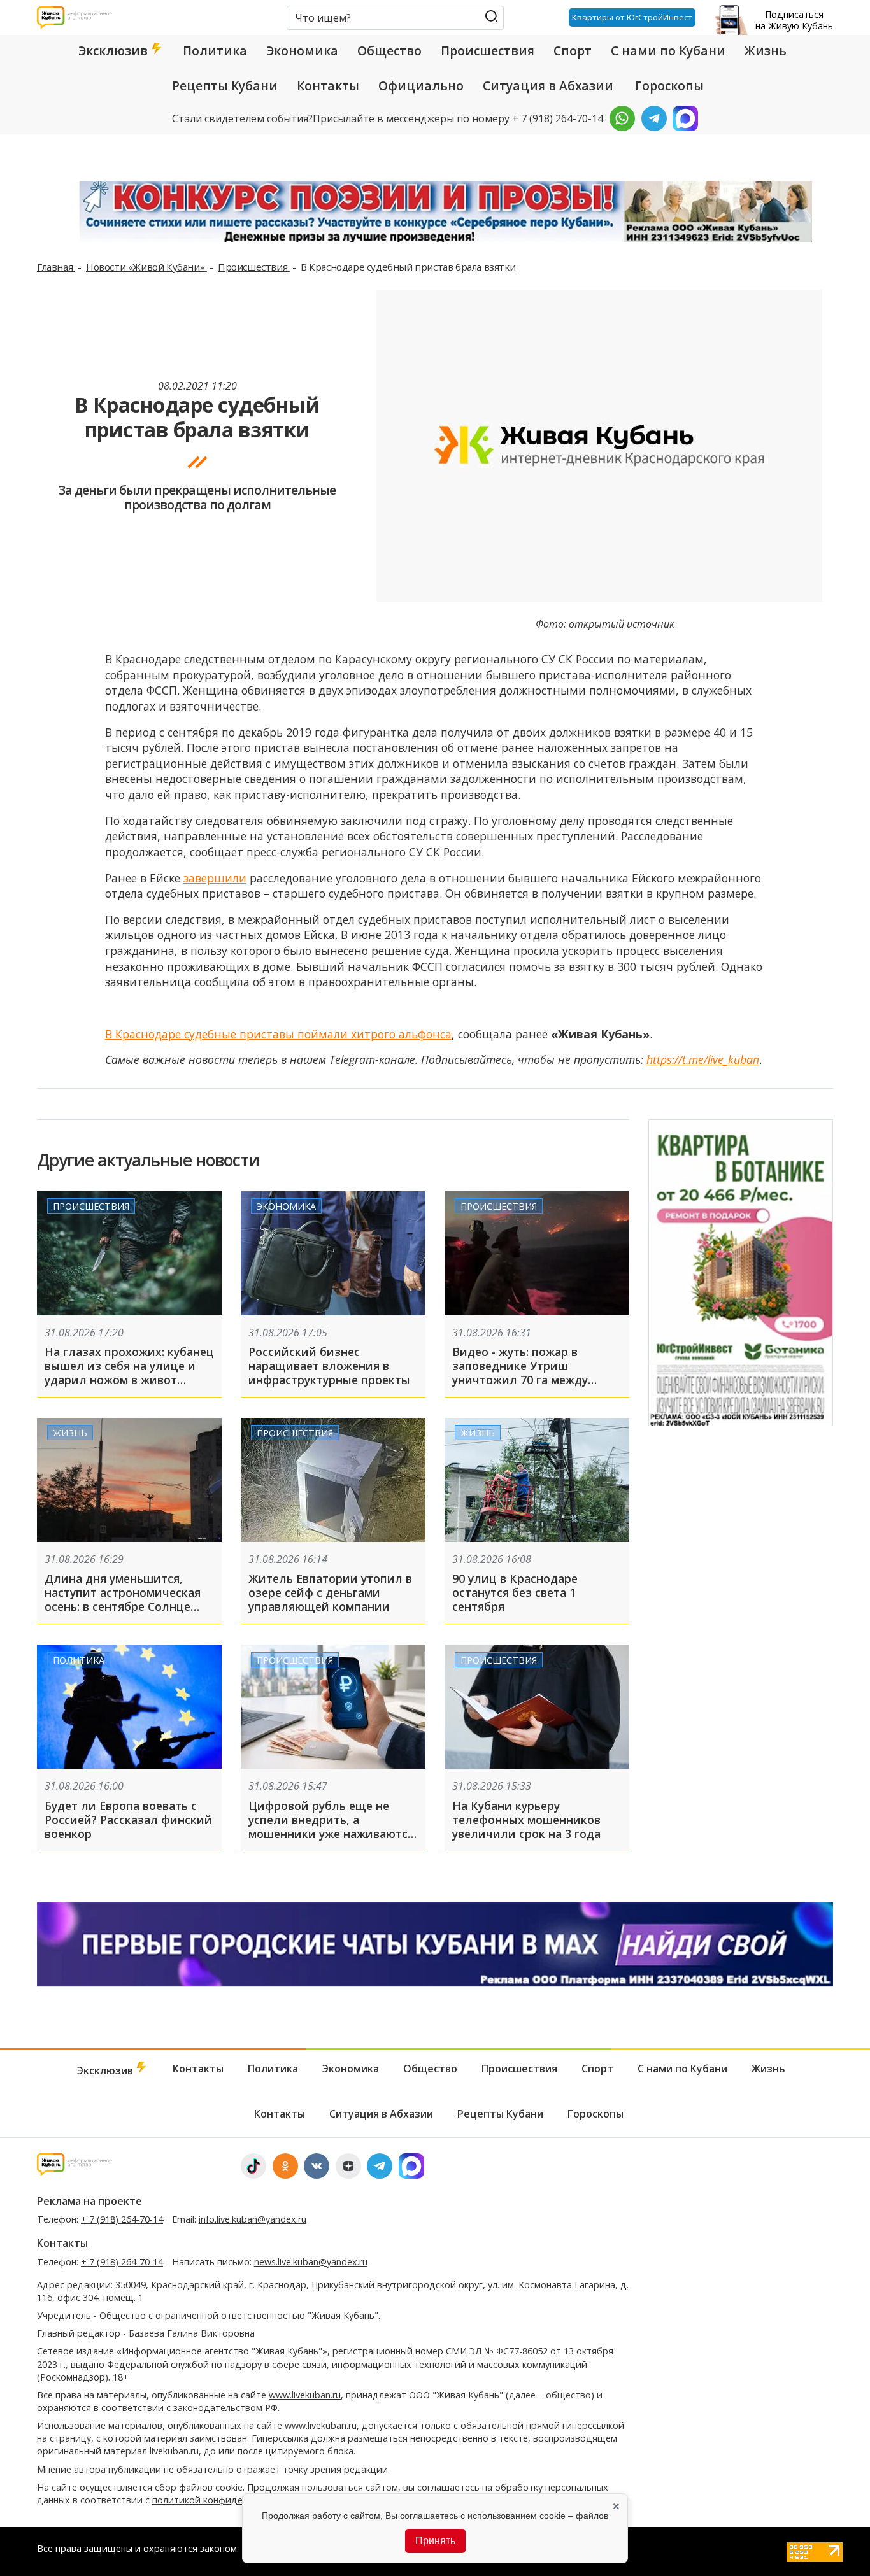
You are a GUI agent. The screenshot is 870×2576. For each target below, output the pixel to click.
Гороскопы (669, 86)
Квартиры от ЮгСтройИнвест (632, 17)
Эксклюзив (115, 51)
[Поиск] (491, 17)
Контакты (328, 86)
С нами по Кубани (668, 51)
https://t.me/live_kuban (703, 1059)
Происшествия (488, 51)
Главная (56, 267)
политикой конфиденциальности (226, 2500)
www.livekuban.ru (305, 2395)
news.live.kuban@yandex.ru (311, 2262)
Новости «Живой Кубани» (146, 267)
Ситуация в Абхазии (548, 86)
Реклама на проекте (89, 2201)
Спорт (573, 51)
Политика (215, 51)
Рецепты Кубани (225, 86)
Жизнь (766, 51)
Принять (435, 2541)
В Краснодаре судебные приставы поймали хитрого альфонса (278, 1034)
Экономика (302, 51)
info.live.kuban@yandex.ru (253, 2219)
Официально (421, 86)
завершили (215, 878)
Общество (389, 51)
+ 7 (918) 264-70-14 (122, 2219)
